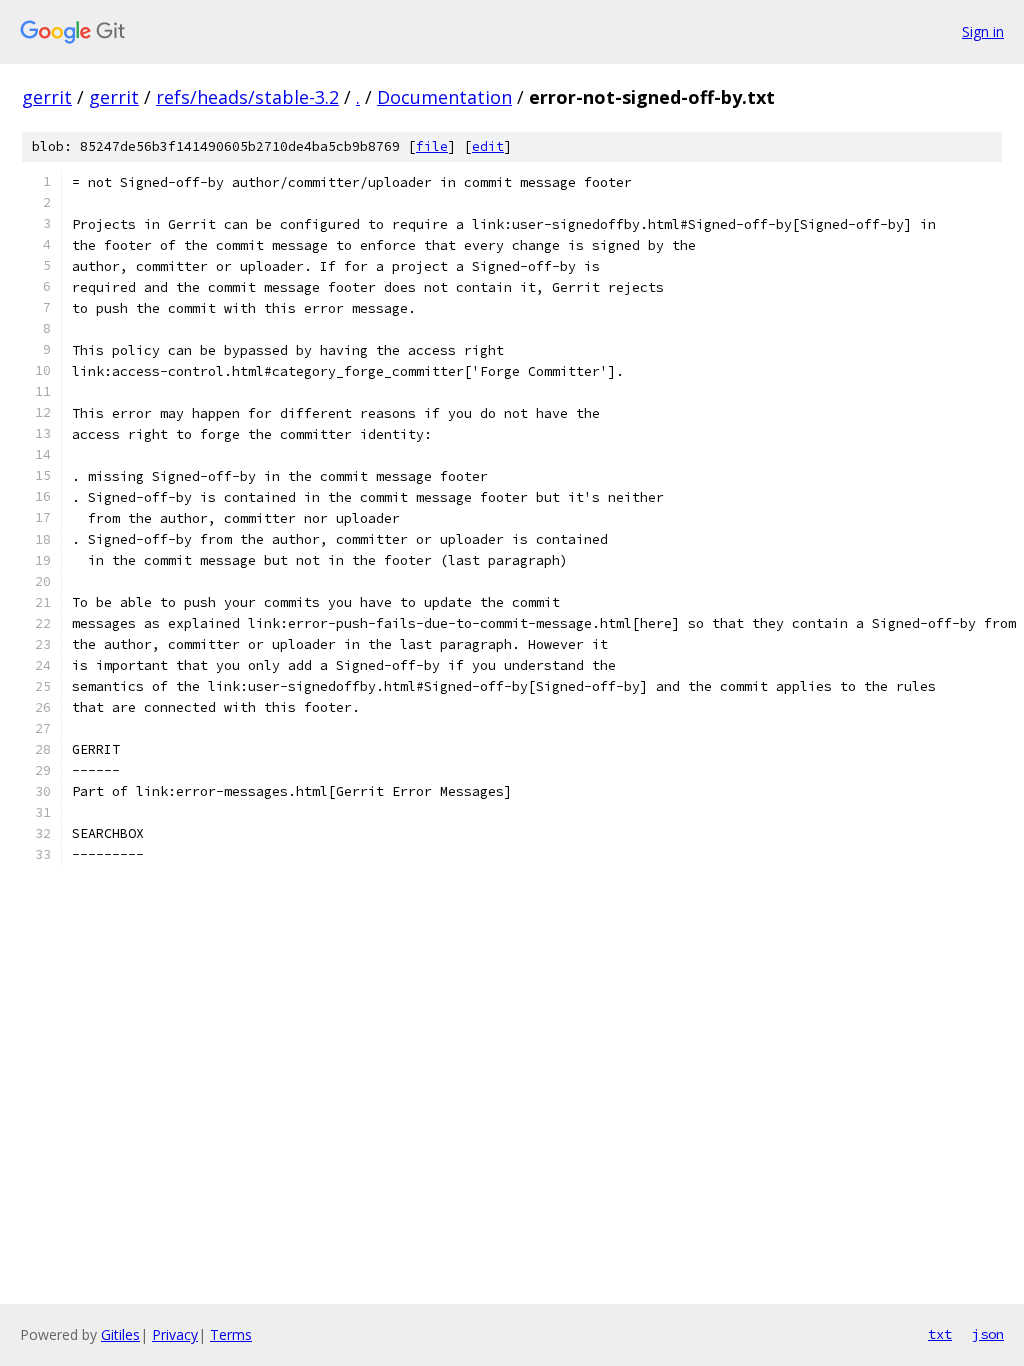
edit (488, 146)
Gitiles (120, 1334)
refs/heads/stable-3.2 (247, 97)
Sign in (983, 31)
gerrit (47, 97)
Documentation (444, 97)
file (432, 146)
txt (940, 1334)
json (988, 1334)
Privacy (175, 1334)
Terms (231, 1334)
